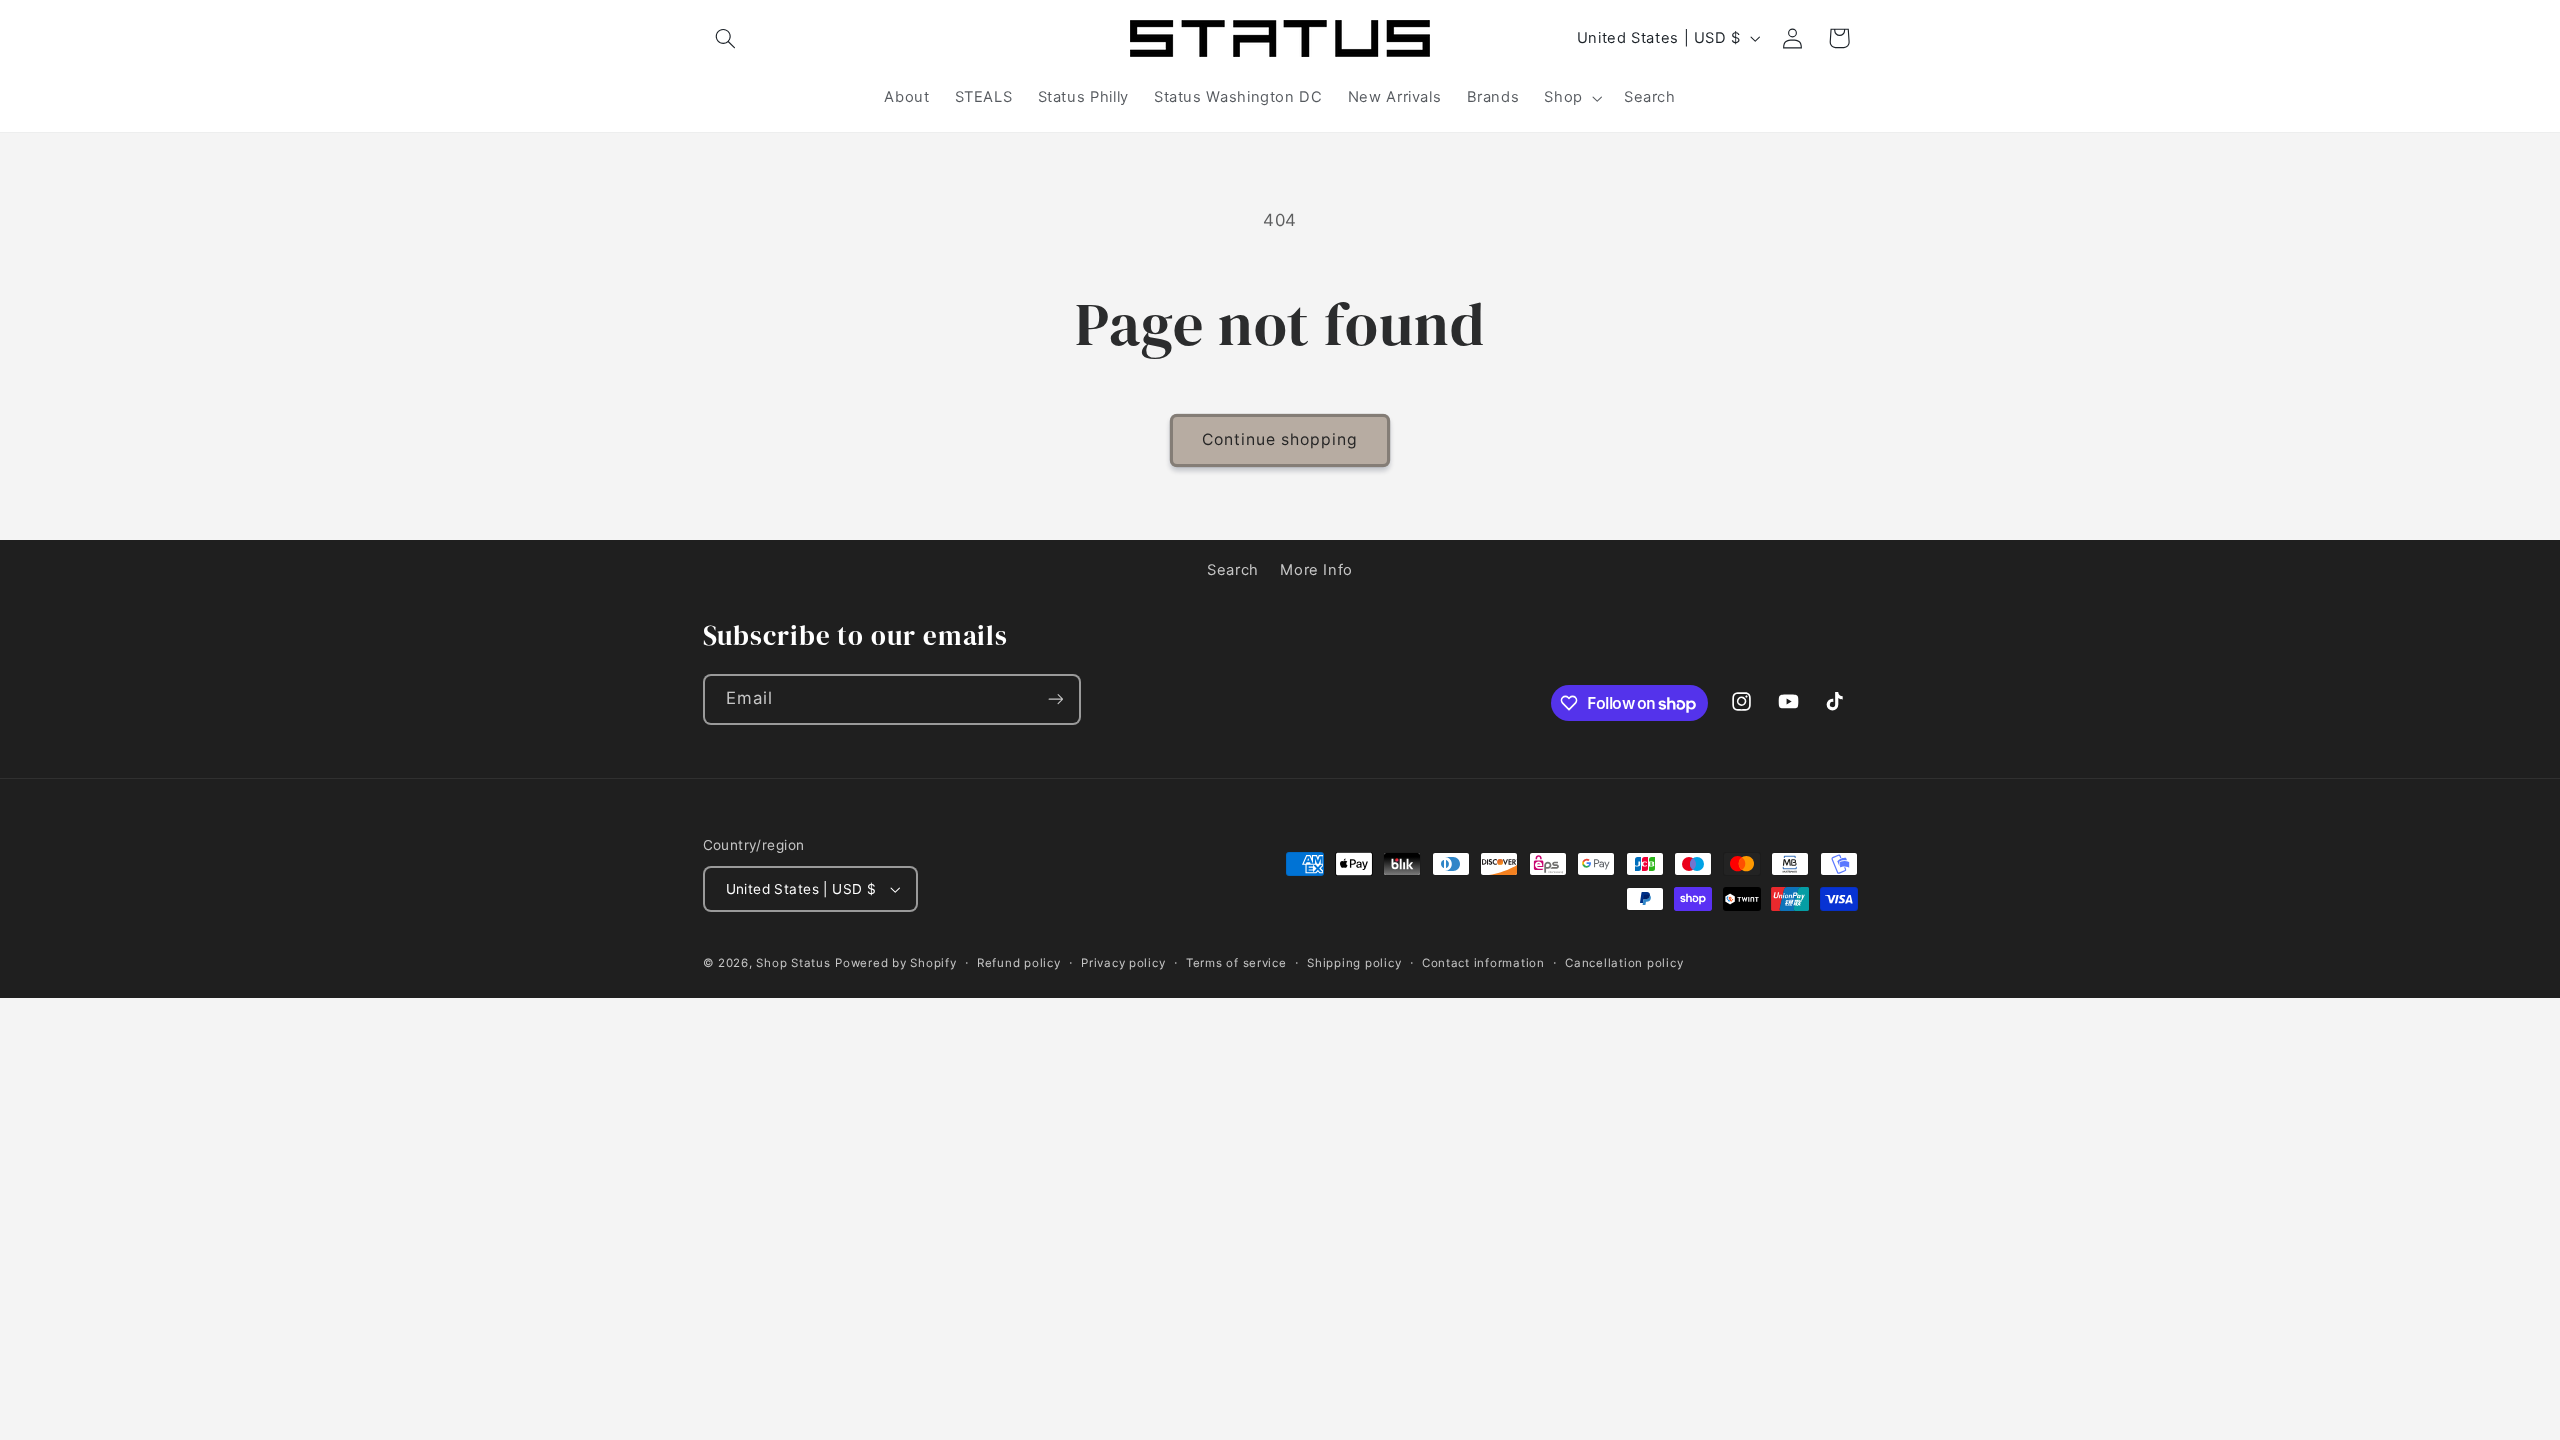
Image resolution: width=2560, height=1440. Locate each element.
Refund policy (1019, 963)
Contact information (1483, 963)
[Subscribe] (1055, 699)
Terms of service (1236, 963)
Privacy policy (1123, 963)
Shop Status (793, 963)
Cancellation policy (1624, 963)
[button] (726, 38)
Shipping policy (1354, 963)
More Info (1316, 570)
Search (1233, 570)
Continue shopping (1280, 439)
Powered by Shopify (895, 963)
